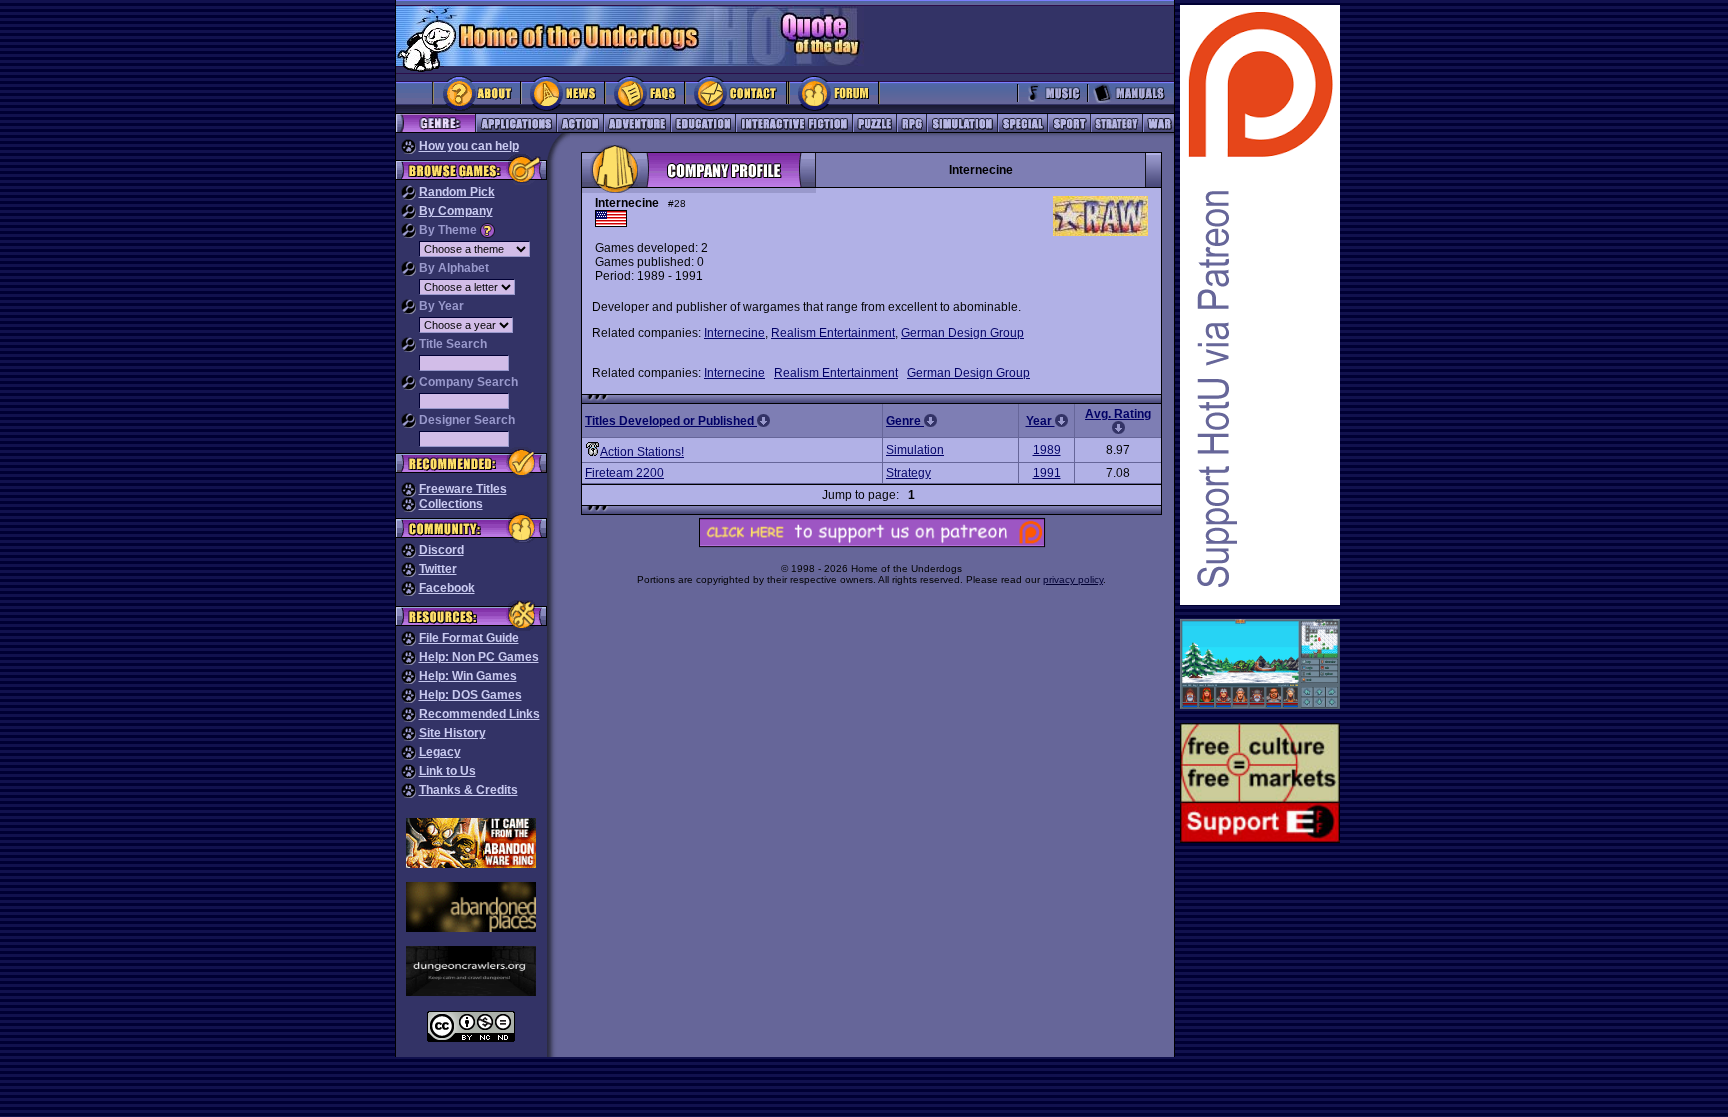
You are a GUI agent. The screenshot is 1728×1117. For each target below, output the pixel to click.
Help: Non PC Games (479, 657)
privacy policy (1073, 579)
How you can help (469, 146)
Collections (451, 504)
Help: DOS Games (470, 695)
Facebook (447, 588)
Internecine (734, 333)
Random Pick (457, 192)
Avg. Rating (1118, 414)
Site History (452, 733)
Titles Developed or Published (671, 421)
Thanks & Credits (468, 790)
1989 (1047, 450)
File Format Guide (469, 638)
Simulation (915, 450)
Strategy (908, 473)
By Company (456, 211)
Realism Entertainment (833, 333)
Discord (441, 550)
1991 (1047, 473)
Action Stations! (642, 452)
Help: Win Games (468, 676)
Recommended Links (479, 714)
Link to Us (447, 771)
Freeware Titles (463, 489)
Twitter (438, 569)
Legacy (440, 752)
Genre (905, 421)
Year (1040, 421)
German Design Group (962, 333)
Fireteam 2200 (624, 473)
